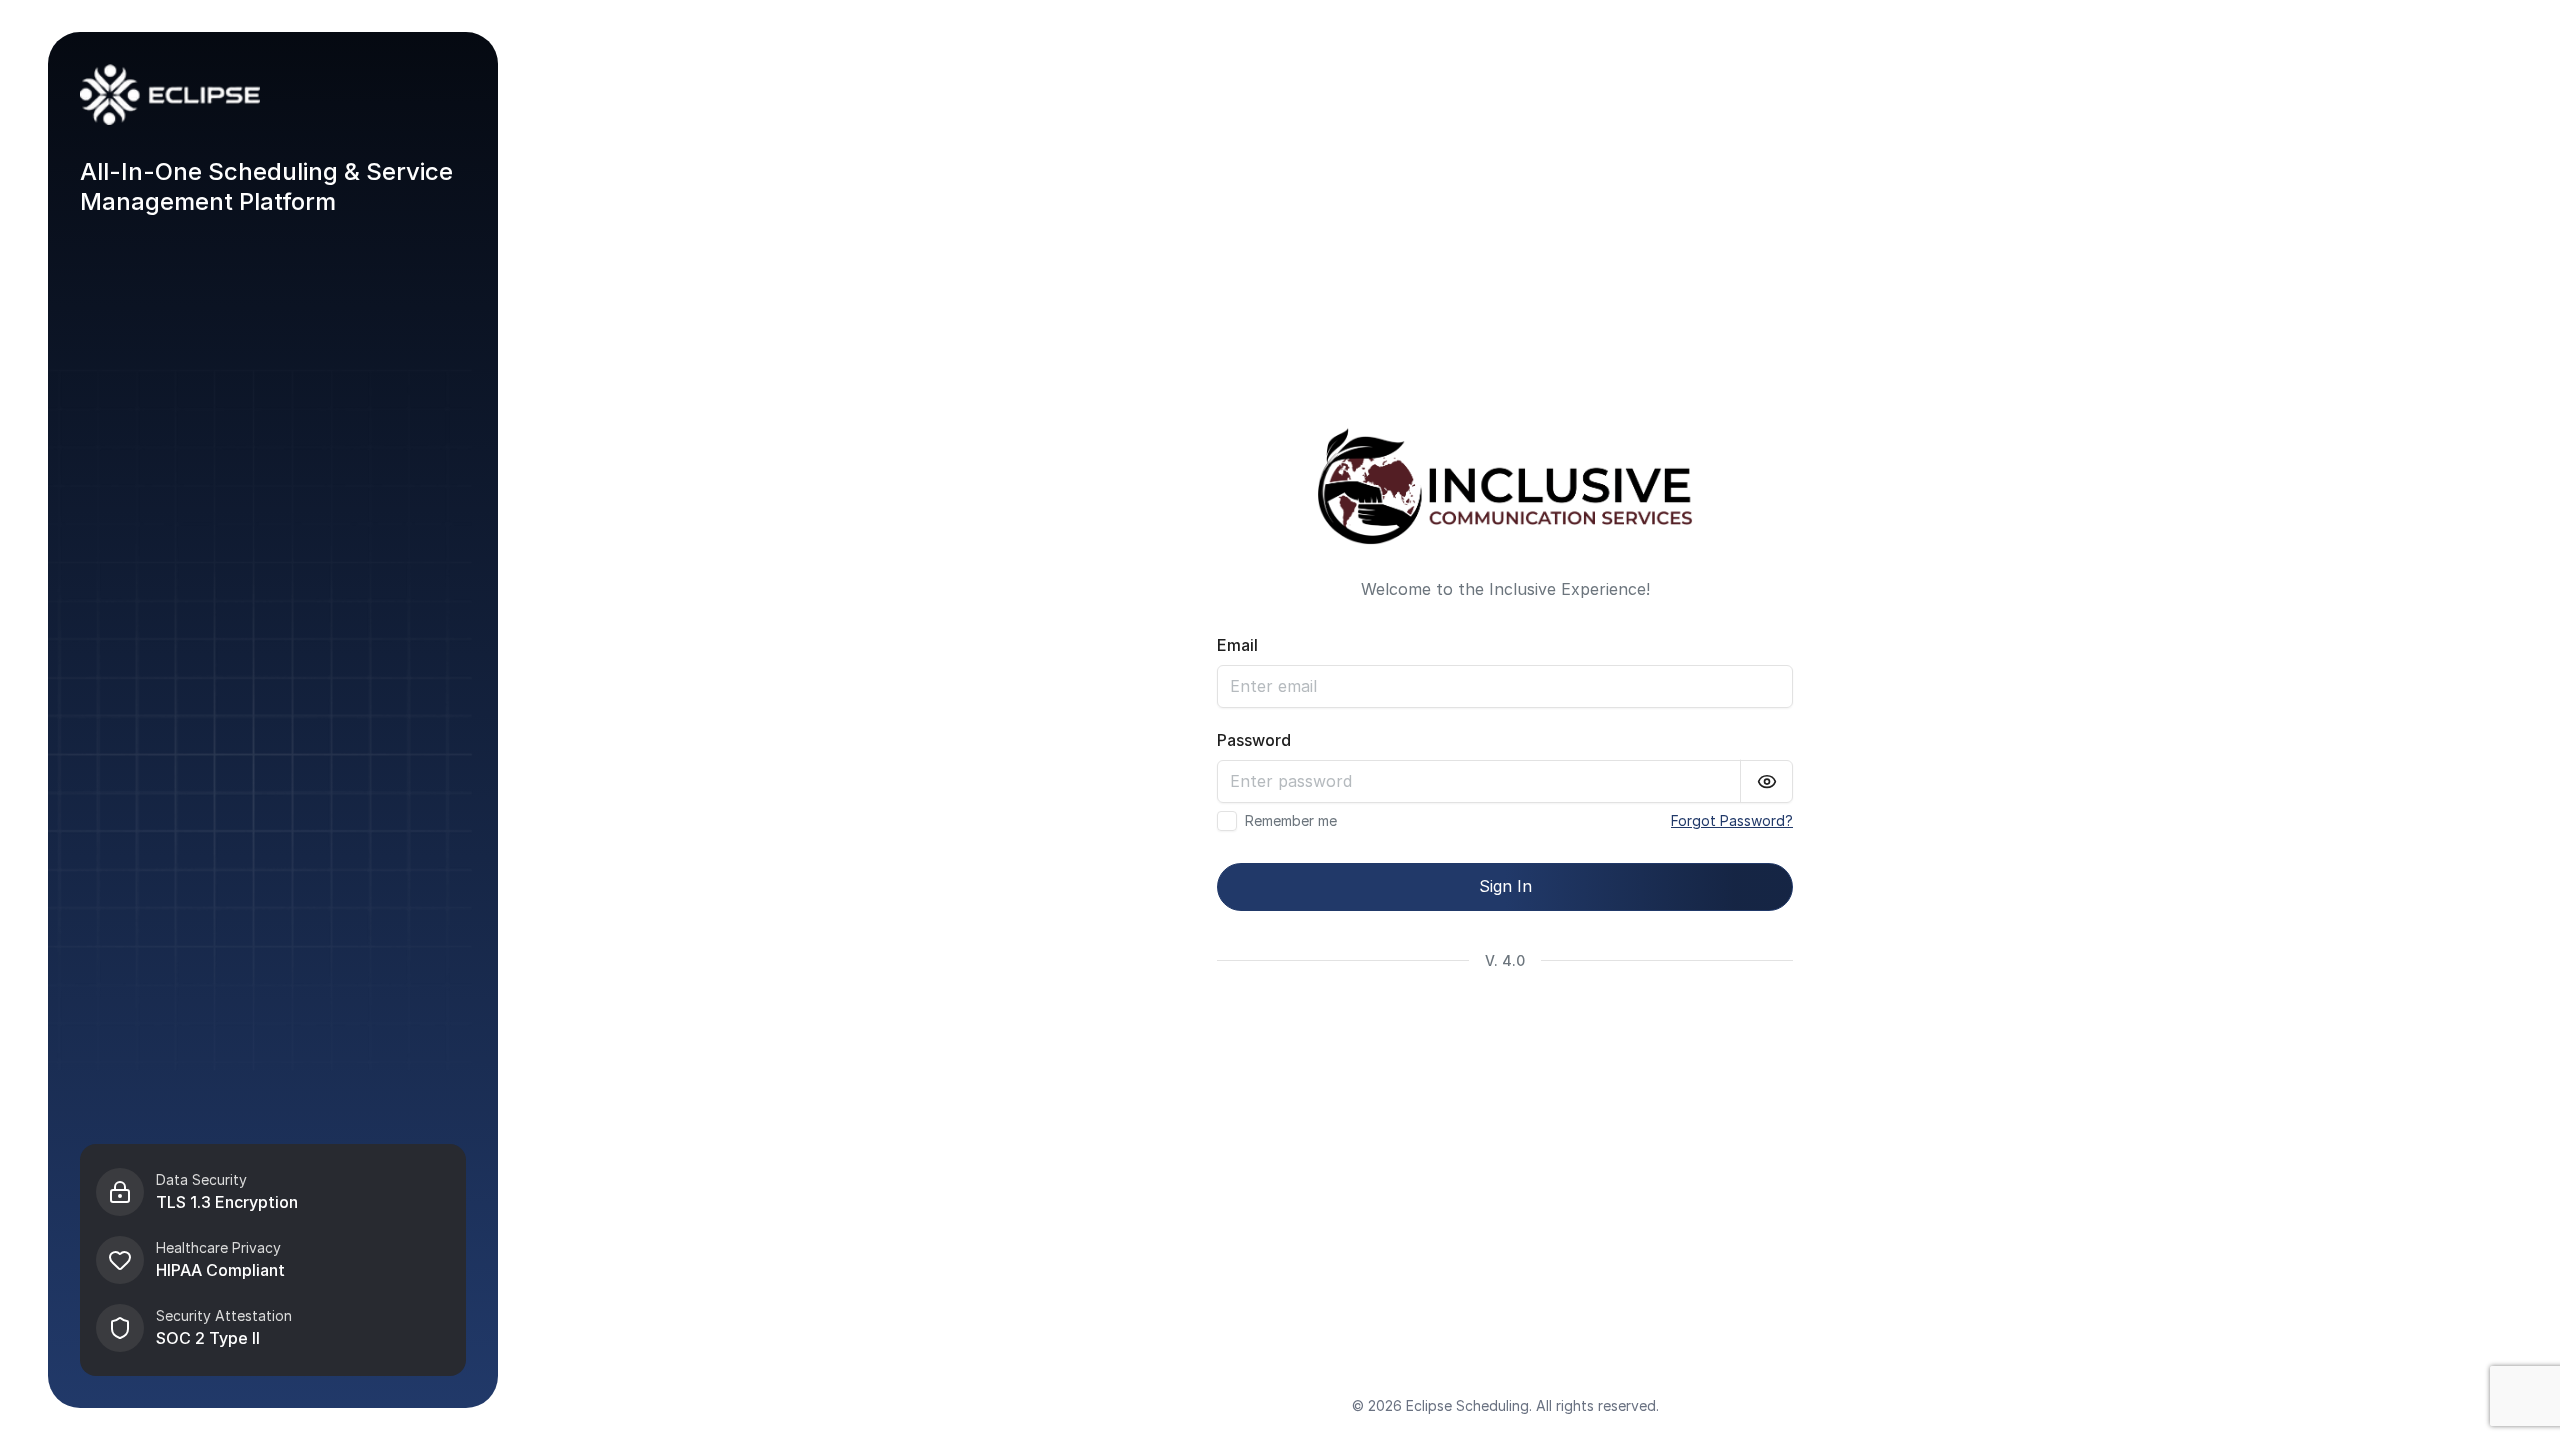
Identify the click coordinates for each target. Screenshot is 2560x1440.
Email (1237, 645)
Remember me (1291, 821)
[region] (273, 1260)
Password (1254, 740)
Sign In (1505, 886)
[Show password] (1766, 781)
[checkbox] (1227, 821)
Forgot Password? (1732, 820)
